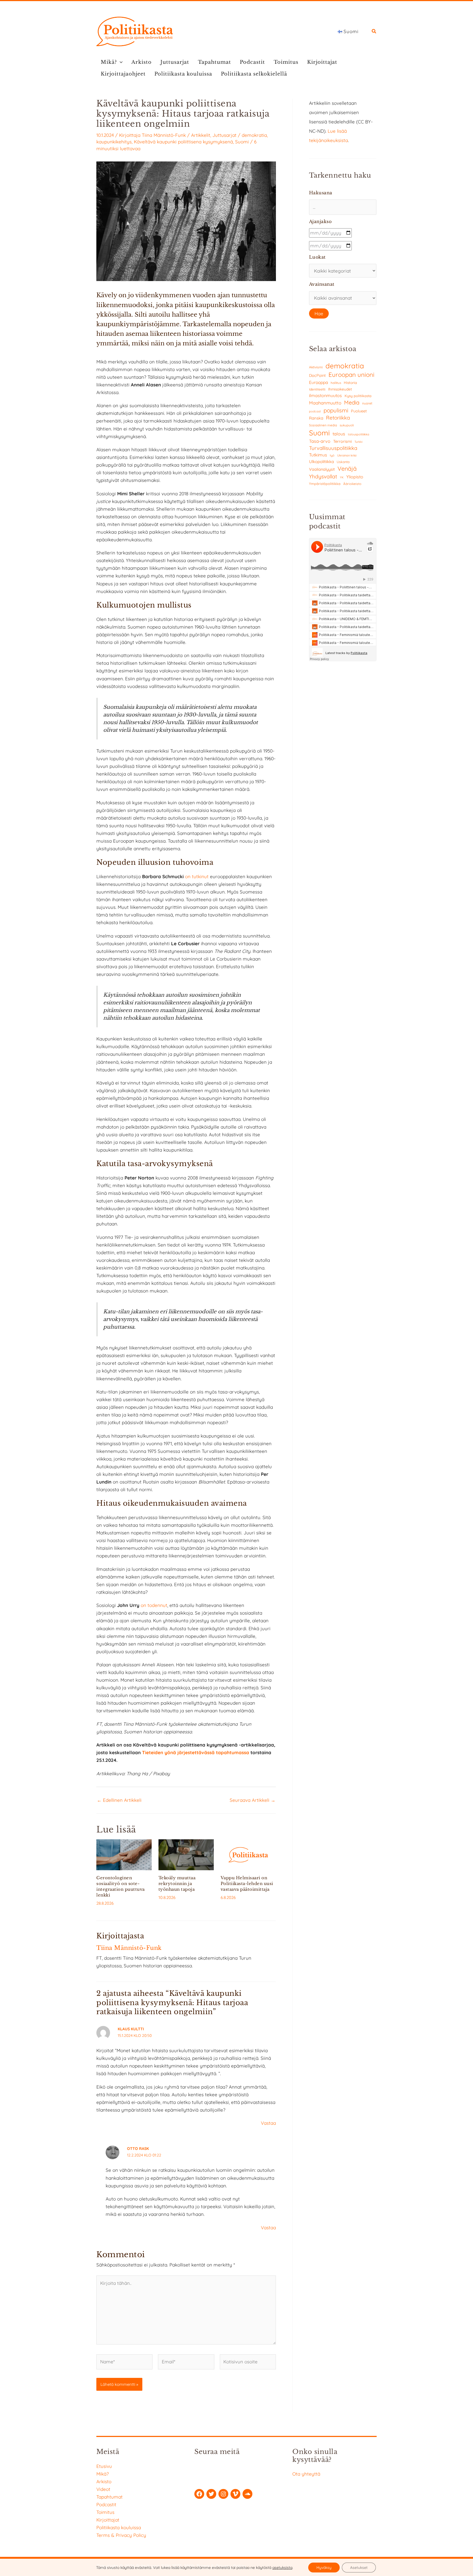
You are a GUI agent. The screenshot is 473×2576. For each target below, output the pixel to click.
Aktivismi (316, 367)
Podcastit (252, 62)
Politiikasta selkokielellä (254, 74)
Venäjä (347, 469)
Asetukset (359, 2568)
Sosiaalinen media (323, 425)
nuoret (367, 403)
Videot (103, 2489)
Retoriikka (338, 418)
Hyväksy (324, 2568)
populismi (336, 410)
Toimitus (286, 62)
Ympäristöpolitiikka (325, 484)
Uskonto (343, 462)
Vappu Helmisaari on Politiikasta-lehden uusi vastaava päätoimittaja (247, 1883)
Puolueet (359, 411)
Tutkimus (318, 455)
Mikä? (109, 62)
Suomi (242, 142)
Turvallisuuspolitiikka (333, 448)
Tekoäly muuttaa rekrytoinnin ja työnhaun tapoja (177, 1883)
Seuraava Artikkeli (253, 1800)
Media (352, 402)
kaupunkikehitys (114, 142)
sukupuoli (347, 425)
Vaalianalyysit (322, 469)
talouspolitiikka (359, 434)
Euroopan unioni (351, 375)
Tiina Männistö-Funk (164, 135)
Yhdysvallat (323, 476)
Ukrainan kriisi (347, 455)
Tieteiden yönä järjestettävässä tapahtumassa (196, 1752)
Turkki (358, 442)
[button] (374, 32)
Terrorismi (342, 441)
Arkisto (142, 62)
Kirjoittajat (322, 62)
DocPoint (317, 375)
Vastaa (268, 2123)
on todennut (154, 1605)
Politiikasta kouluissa (183, 74)
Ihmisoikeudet (340, 389)
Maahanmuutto (325, 403)
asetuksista (282, 2568)
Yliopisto (355, 477)
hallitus (336, 383)
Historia (350, 383)
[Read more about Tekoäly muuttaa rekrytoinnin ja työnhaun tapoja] (186, 1854)
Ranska (316, 418)
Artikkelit (201, 135)
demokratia (254, 135)
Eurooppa (318, 382)
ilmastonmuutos (325, 395)
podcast (315, 411)
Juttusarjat (175, 62)
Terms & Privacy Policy (121, 2535)
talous (339, 434)
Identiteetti (317, 389)
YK (342, 477)
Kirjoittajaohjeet (123, 74)
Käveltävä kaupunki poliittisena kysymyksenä (183, 142)
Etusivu (104, 2466)
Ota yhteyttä (306, 2474)
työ (332, 455)
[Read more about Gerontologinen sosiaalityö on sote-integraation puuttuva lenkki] (124, 1854)
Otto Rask (138, 2149)
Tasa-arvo (320, 441)
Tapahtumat (214, 62)
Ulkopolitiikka (321, 462)
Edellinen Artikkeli (119, 1800)
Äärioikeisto (352, 484)
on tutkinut (197, 876)
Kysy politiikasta (358, 396)
